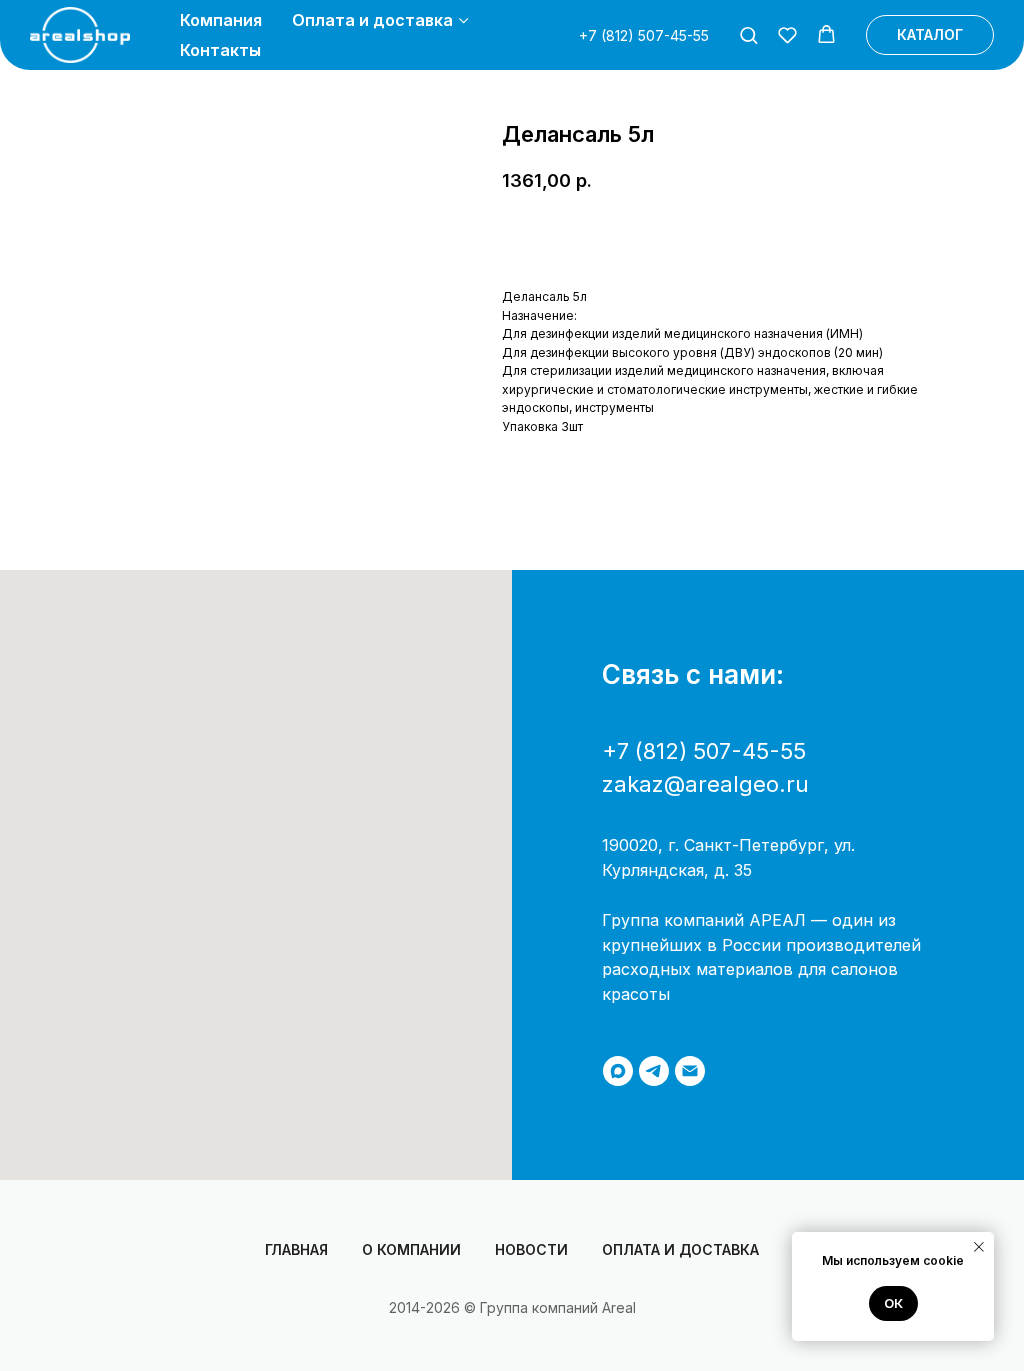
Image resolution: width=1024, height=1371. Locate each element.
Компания (221, 20)
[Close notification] (979, 1247)
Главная (296, 1249)
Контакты (220, 50)
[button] (748, 34)
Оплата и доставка (372, 20)
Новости (531, 1249)
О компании (411, 1249)
